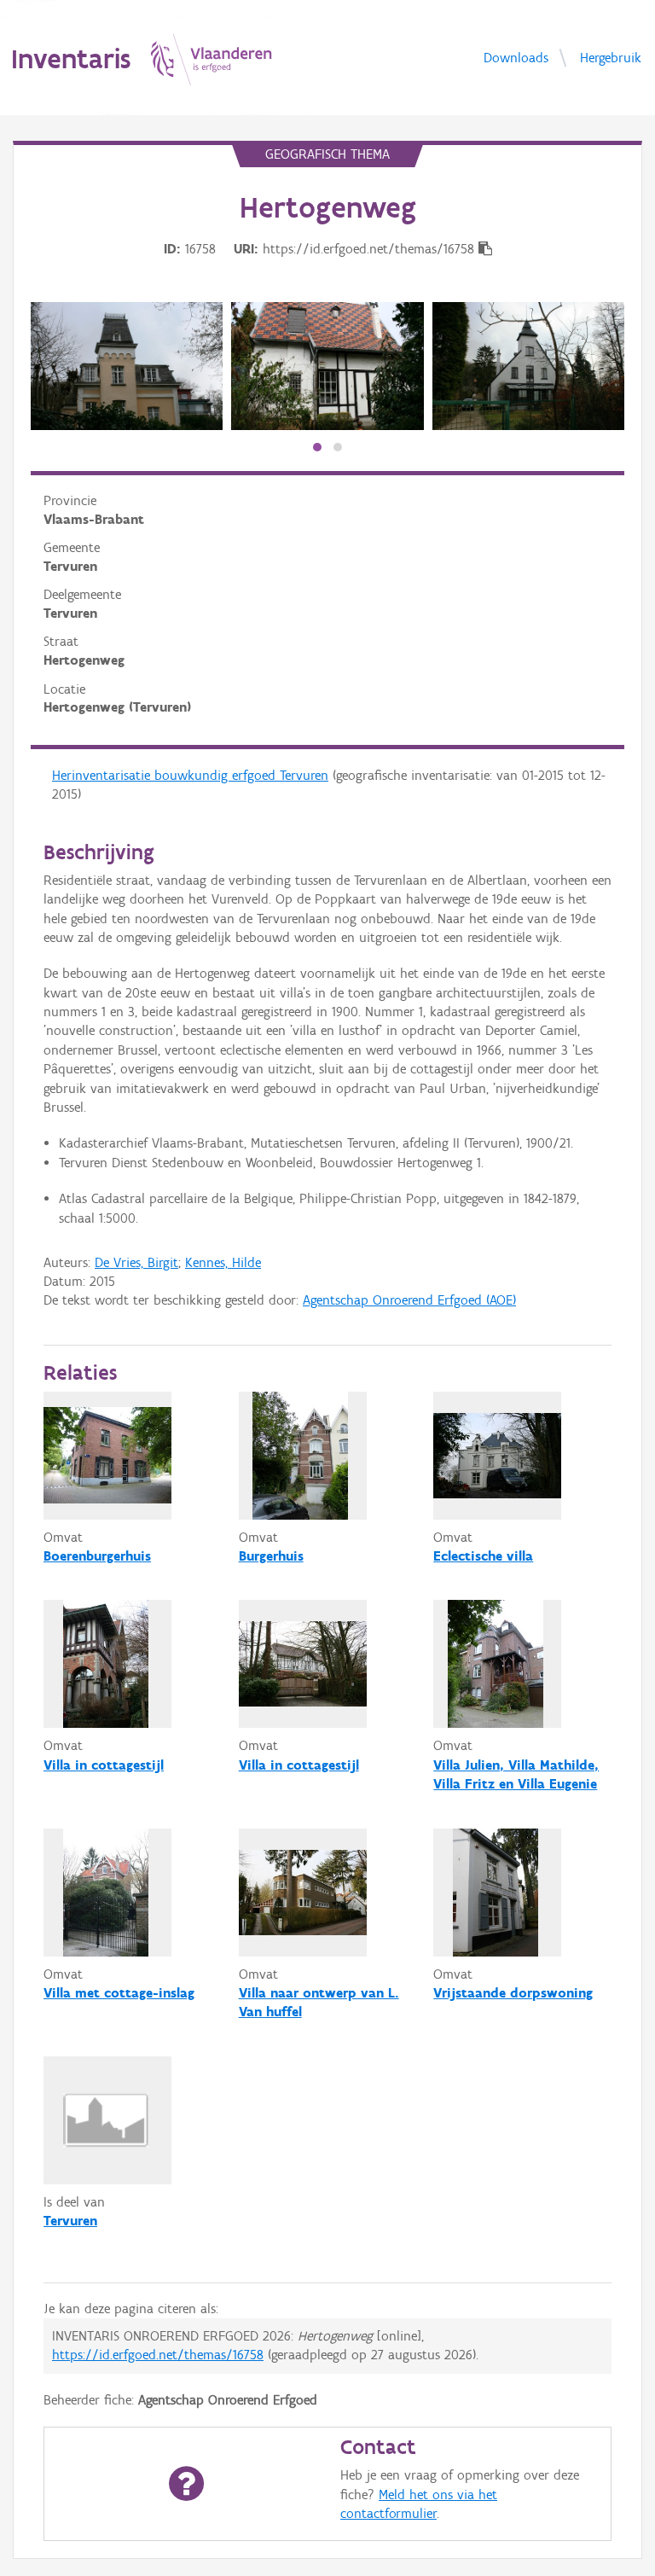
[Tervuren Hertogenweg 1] (127, 366)
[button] (317, 447)
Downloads (516, 57)
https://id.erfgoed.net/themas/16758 (158, 2355)
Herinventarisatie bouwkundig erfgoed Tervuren (190, 775)
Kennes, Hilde (223, 1262)
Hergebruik (611, 57)
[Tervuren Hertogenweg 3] (327, 366)
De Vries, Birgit (136, 1262)
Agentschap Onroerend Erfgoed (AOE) (409, 1300)
